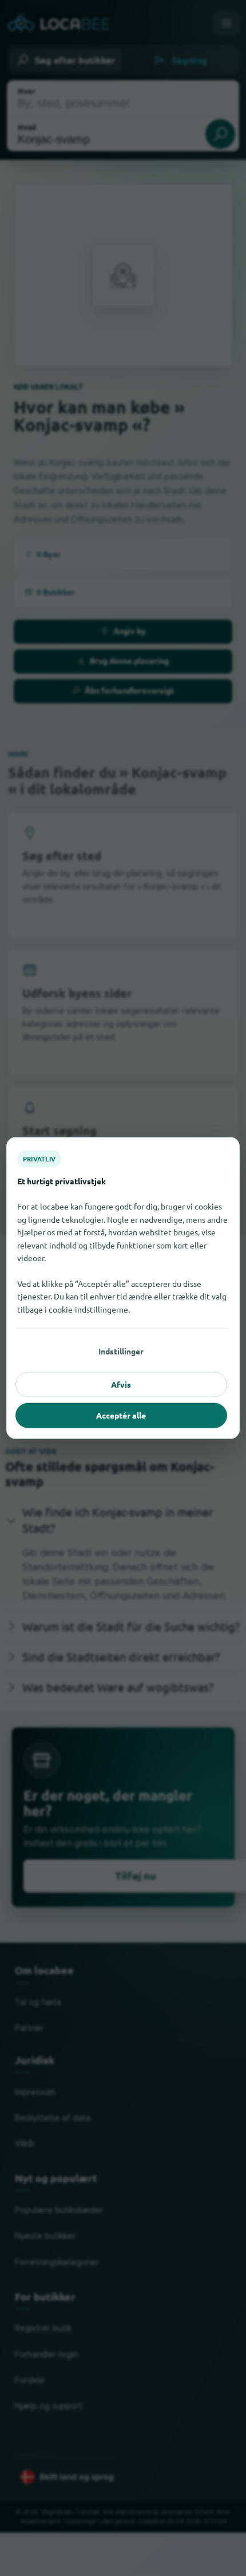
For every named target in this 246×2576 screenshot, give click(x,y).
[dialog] (123, 1288)
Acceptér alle (121, 1415)
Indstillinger (121, 1351)
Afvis (121, 1384)
